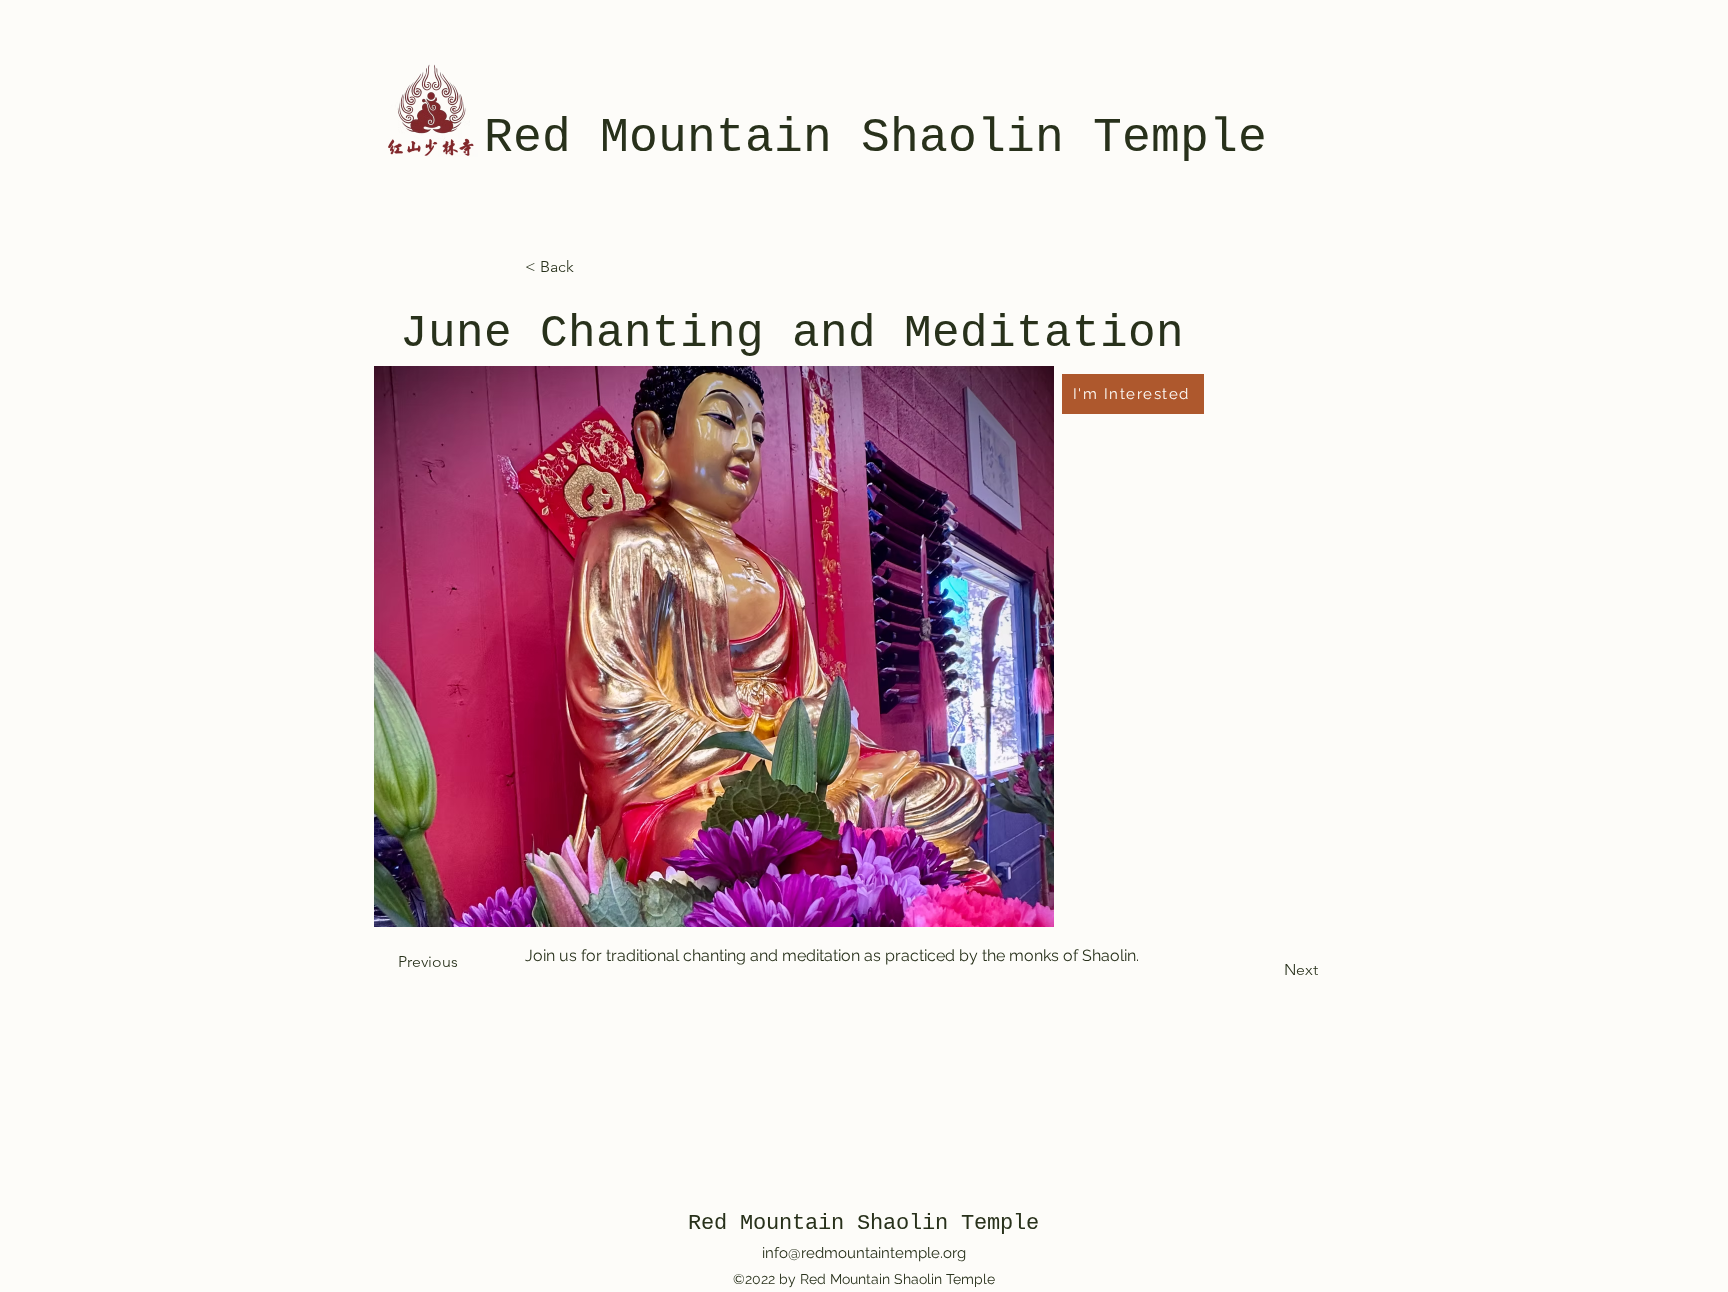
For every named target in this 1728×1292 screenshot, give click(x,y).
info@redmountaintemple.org (864, 1253)
